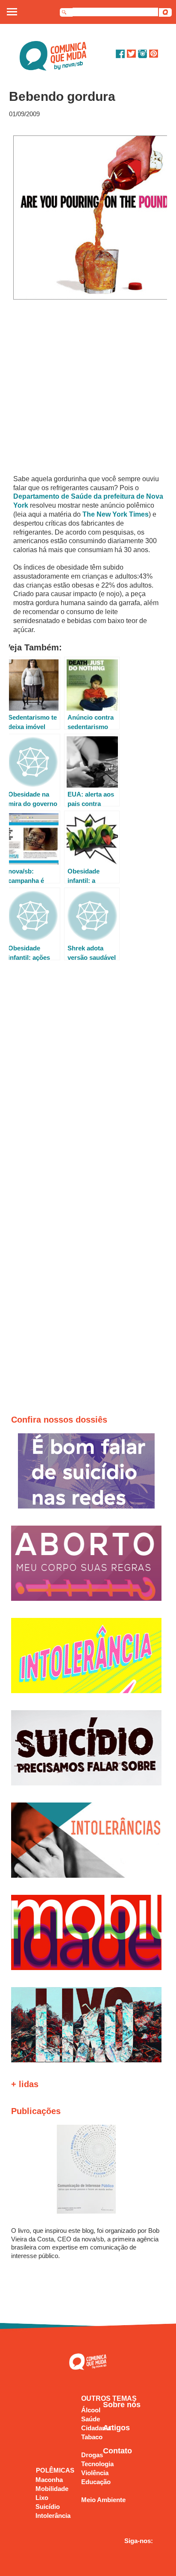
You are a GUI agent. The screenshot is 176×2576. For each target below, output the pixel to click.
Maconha (49, 2480)
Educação (96, 2482)
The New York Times (116, 514)
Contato (117, 2451)
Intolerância (53, 2516)
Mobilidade (52, 2489)
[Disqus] (88, 1085)
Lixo (42, 2498)
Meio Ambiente (103, 2500)
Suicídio (48, 2507)
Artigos (116, 2428)
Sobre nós (122, 2405)
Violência (95, 2473)
